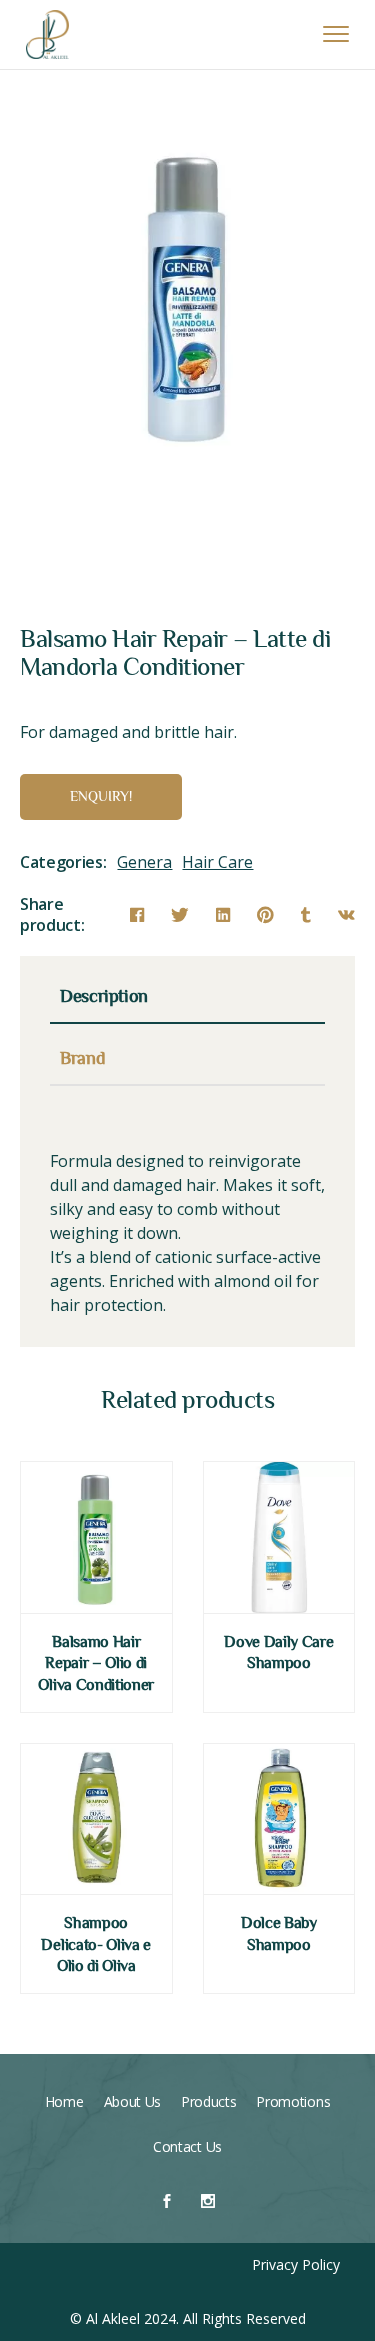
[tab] (187, 1004)
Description (104, 999)
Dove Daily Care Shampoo (278, 1654)
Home (64, 2101)
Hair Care (217, 862)
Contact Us (187, 2146)
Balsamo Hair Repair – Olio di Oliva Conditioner (96, 1665)
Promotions (293, 2101)
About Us (132, 2101)
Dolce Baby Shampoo (279, 1935)
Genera (144, 862)
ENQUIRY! (101, 798)
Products (208, 2101)
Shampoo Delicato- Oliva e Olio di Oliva (96, 1946)
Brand (82, 1061)
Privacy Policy (296, 2264)
